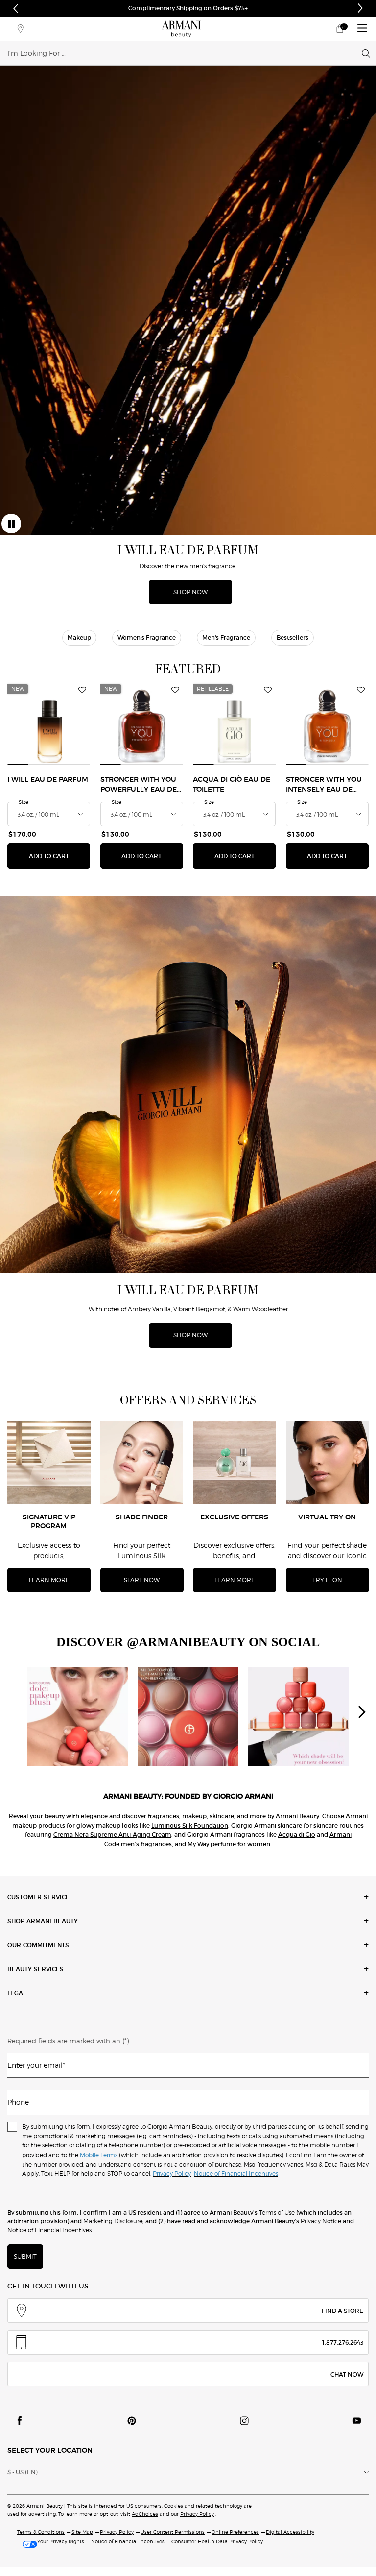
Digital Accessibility (290, 2532)
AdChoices (145, 2514)
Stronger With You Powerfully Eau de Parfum (139, 785)
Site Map (82, 2532)
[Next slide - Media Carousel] (361, 1712)
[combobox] (185, 53)
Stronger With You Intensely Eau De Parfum (324, 785)
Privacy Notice (320, 2221)
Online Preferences (235, 2532)
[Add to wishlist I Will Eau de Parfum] (82, 690)
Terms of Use (277, 2212)
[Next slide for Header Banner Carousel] (360, 8)
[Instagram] (244, 2421)
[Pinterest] (132, 2421)
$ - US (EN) (23, 2472)
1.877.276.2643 (343, 2343)
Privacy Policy (197, 2514)
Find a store (342, 2311)
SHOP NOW (190, 592)
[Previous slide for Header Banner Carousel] (16, 8)
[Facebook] (20, 2421)
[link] (340, 29)
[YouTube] (356, 2421)
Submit (25, 2256)
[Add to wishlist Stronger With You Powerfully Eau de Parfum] (175, 690)
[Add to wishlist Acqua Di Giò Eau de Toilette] (268, 690)
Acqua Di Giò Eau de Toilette (232, 785)
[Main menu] (362, 29)
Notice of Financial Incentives (49, 2230)
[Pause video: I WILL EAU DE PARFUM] (11, 524)
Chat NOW (347, 2374)
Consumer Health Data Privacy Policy (217, 2541)
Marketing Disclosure (113, 2221)
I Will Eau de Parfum (48, 780)
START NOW (142, 1580)
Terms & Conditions (41, 2532)
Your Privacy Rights (61, 2541)
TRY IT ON (327, 1580)
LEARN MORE (49, 1580)
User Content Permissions (173, 2532)
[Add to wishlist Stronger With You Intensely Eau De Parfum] (361, 690)
